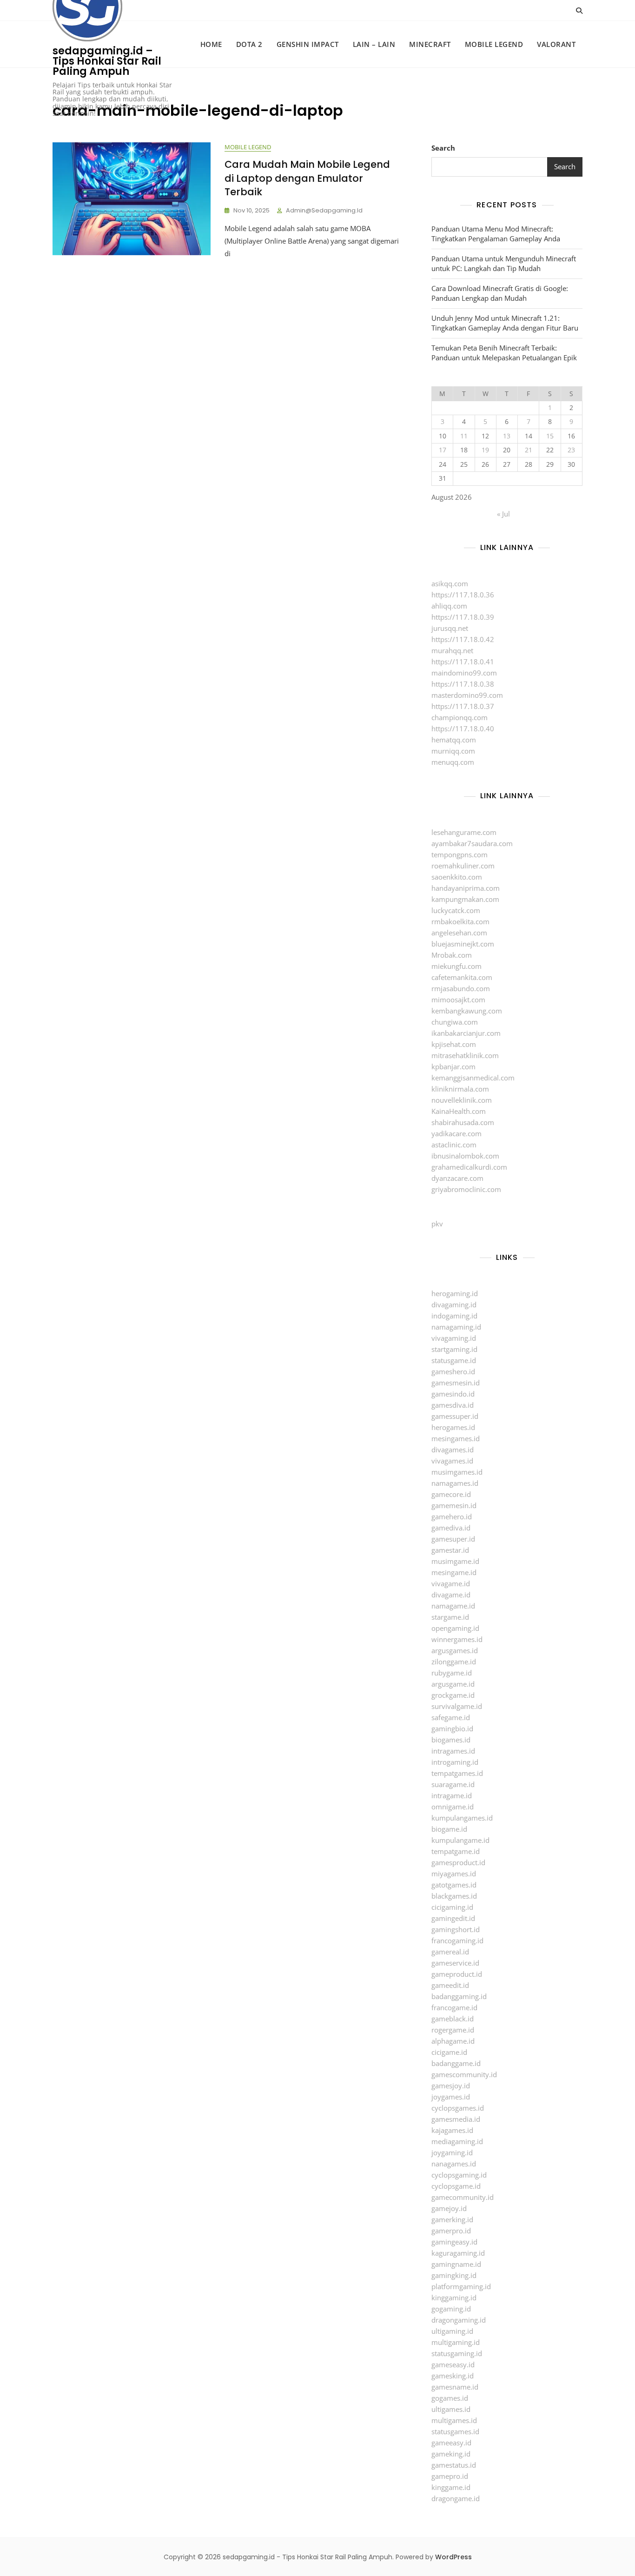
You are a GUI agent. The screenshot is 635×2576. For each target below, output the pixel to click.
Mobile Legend (494, 44)
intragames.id (453, 1751)
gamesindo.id (453, 1394)
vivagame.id (451, 1583)
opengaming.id (455, 1628)
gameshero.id (453, 1371)
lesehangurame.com (464, 832)
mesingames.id (456, 1438)
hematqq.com (454, 740)
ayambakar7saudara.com (472, 843)
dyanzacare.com (457, 1178)
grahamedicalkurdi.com (469, 1167)
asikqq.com (450, 583)
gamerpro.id (451, 2231)
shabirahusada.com (463, 1122)
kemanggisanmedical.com (473, 1078)
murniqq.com (453, 751)
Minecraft (430, 44)
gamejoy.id (449, 2208)
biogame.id (449, 1829)
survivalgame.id (457, 1706)
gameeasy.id (451, 2443)
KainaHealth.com (459, 1111)
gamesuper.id (453, 1539)
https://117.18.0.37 (463, 706)
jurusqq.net (450, 628)
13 (507, 436)
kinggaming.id (454, 2298)
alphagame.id (453, 2041)
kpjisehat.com (454, 1044)
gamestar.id (450, 1550)
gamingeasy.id (454, 2242)
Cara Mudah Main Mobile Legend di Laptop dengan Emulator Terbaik (307, 178)
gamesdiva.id (453, 1405)
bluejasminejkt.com (463, 944)
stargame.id (450, 1617)
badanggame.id (456, 2063)
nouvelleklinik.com (462, 1100)
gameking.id (451, 2454)
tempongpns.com (460, 854)
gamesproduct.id (458, 1862)
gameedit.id (450, 1985)
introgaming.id (455, 1762)
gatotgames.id (454, 1885)
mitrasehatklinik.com (465, 1055)
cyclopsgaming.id (459, 2175)
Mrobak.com (452, 955)
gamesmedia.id (456, 2119)
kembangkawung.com (467, 1011)
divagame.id (451, 1595)
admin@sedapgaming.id (324, 210)
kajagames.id (452, 2130)
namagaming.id (456, 1327)
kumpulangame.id (460, 1840)
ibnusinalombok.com (465, 1156)
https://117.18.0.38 (463, 684)
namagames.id (455, 1483)
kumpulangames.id (462, 1818)
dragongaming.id (459, 2320)
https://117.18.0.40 (463, 728)
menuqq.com (453, 762)
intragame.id (452, 1795)
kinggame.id (451, 2487)
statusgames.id (455, 2431)
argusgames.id (455, 1650)
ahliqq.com (449, 606)
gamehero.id (452, 1516)
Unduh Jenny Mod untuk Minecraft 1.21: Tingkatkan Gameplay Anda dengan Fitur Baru (505, 323)
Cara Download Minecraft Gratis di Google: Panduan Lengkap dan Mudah (500, 293)
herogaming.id (455, 1293)
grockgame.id (453, 1695)
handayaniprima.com (466, 888)
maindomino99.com (464, 673)
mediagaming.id (457, 2141)
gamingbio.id (452, 1728)
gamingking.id (454, 2275)
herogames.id (453, 1427)
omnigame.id (453, 1807)
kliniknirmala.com (460, 1089)
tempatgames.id (457, 1773)
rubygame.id (452, 1673)
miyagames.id (454, 1874)
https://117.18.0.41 (463, 662)
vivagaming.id (454, 1338)
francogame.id (454, 2007)
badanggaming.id (459, 1996)
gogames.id (450, 2398)
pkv (437, 1224)
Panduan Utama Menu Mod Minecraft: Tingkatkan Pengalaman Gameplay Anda (496, 234)
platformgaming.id (461, 2286)
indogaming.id (454, 1316)
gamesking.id (453, 2376)
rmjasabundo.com (461, 988)
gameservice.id (455, 1963)
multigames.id (454, 2420)
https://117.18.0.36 (463, 595)
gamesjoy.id (451, 2086)
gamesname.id (455, 2387)
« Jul (503, 514)
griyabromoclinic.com (466, 1189)
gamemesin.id (454, 1505)
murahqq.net (452, 650)
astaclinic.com (454, 1145)
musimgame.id (455, 1561)
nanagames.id (454, 2164)
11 (464, 436)
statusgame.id (454, 1360)
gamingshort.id (456, 1929)
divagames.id (453, 1450)
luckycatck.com (456, 910)
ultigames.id (451, 2409)
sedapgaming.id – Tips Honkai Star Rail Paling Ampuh (107, 61)
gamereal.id (450, 1952)
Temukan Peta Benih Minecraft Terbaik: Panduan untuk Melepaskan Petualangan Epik (504, 353)
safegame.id (451, 1717)
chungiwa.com (455, 1022)
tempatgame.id (456, 1851)
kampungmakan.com (465, 899)
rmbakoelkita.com (460, 921)
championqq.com (460, 717)
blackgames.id (454, 1896)
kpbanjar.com (453, 1066)
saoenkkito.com (457, 877)
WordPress (453, 2557)
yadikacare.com (456, 1133)
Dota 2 (249, 44)
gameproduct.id (457, 1974)
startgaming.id (454, 1349)
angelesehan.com (459, 933)
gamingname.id (456, 2264)
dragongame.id (456, 2498)
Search (443, 148)
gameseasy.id (453, 2364)
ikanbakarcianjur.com (466, 1033)
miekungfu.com (456, 966)
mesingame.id (454, 1572)
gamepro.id (450, 2476)
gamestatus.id (454, 2465)
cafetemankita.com (462, 977)
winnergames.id (457, 1639)
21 (529, 450)
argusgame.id (453, 1684)
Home (211, 44)
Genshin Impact (308, 44)
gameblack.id (453, 2019)
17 (443, 450)
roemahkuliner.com (463, 866)
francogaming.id (457, 1940)
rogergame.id (453, 2030)
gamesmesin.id (456, 1383)
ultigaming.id (452, 2331)
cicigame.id (449, 2052)
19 (485, 450)
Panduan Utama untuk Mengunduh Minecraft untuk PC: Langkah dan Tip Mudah (504, 263)
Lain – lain (374, 44)
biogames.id (451, 1740)
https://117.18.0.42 (463, 639)
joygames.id (451, 2097)
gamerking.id (452, 2219)
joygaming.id (452, 2152)
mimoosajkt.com (458, 1000)
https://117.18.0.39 (463, 617)
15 (550, 436)
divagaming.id (454, 1305)
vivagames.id (452, 1461)
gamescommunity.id (464, 2074)
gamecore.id (451, 1494)
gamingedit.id (453, 1918)
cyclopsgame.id (456, 2186)
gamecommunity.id (463, 2197)
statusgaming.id (457, 2353)
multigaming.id (456, 2342)
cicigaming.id (452, 1907)
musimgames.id (457, 1472)
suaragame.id (453, 1784)
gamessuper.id (455, 1416)
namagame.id (453, 1606)
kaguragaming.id (458, 2253)
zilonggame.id (454, 1662)
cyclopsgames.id (458, 2108)
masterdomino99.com (467, 695)
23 (571, 450)
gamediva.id (451, 1528)
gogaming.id (451, 2309)
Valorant (556, 44)
